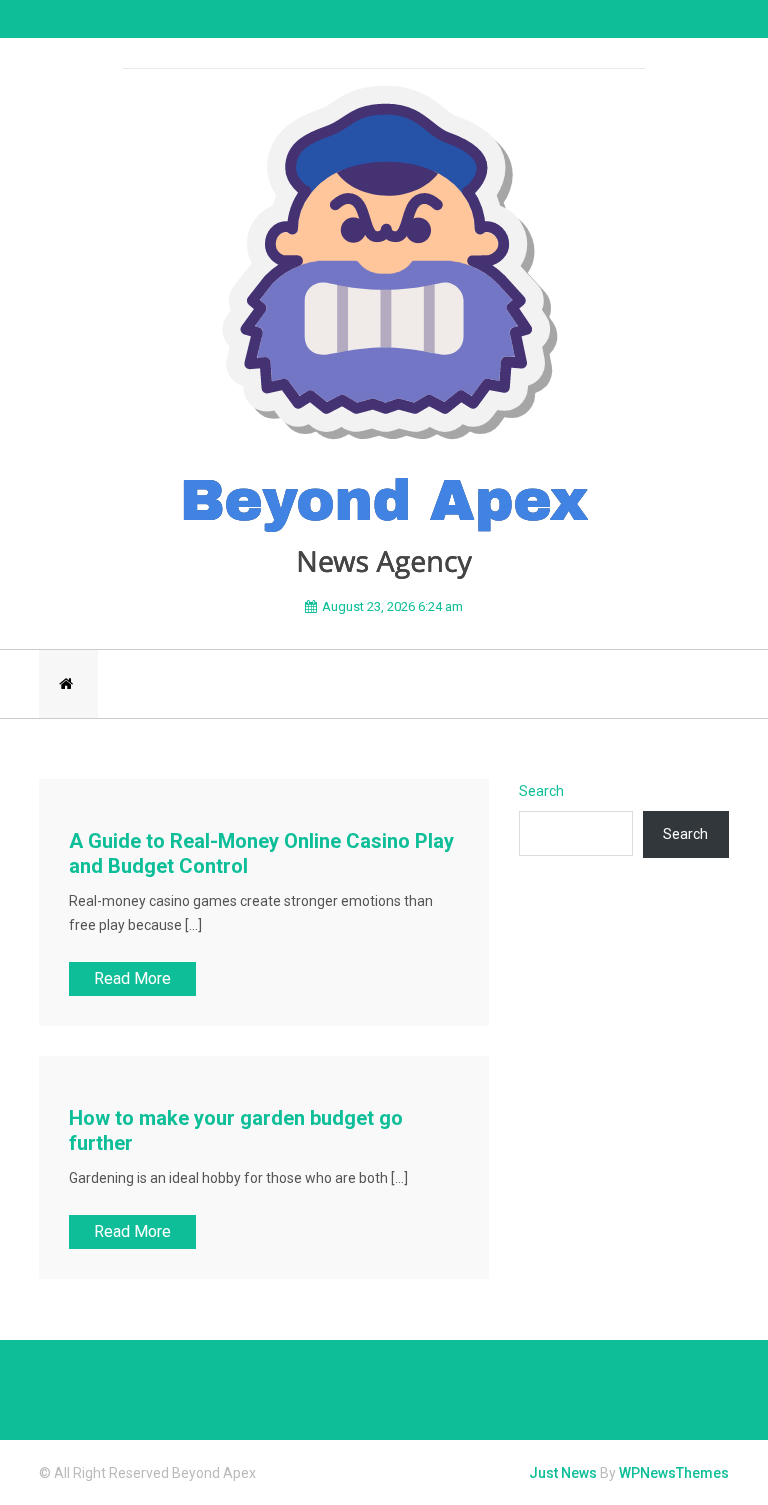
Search (541, 791)
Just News (563, 1473)
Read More (132, 978)
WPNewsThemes (674, 1473)
